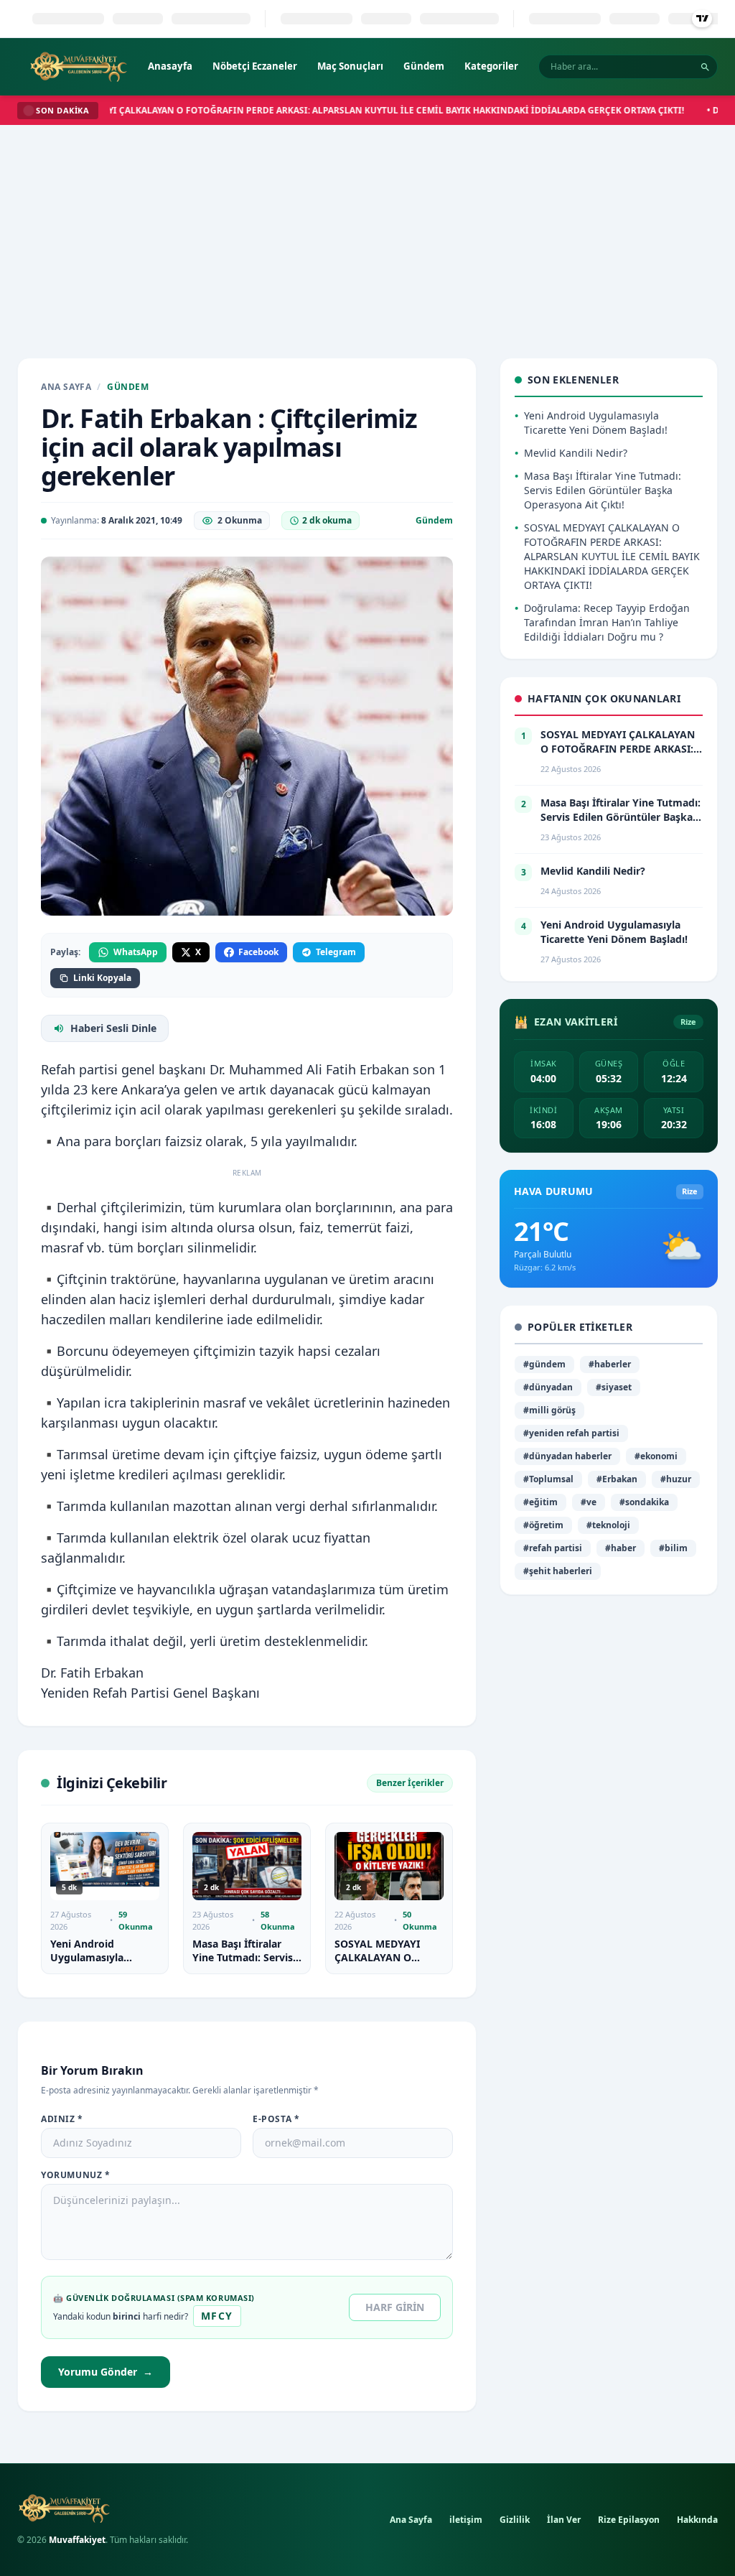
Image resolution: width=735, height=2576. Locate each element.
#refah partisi (553, 1548)
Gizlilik (515, 2520)
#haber (621, 1548)
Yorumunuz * (76, 2175)
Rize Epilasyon (629, 2520)
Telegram (336, 952)
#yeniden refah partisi (571, 1433)
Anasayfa (170, 66)
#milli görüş (549, 1410)
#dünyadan (548, 1387)
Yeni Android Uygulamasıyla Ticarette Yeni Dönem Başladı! (103, 1964)
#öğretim (543, 1525)
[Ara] (705, 67)
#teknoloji (608, 1525)
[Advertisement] (367, 233)
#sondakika (644, 1502)
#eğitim (540, 1502)
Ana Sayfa (66, 387)
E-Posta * (276, 2119)
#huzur (676, 1479)
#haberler (610, 1364)
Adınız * (62, 2119)
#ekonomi (656, 1456)
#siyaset (614, 1387)
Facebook (258, 952)
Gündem (424, 66)
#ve (589, 1502)
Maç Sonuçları (350, 66)
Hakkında (697, 2520)
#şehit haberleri (558, 1571)
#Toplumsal (548, 1479)
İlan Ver (564, 2520)
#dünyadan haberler (567, 1456)
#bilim (673, 1548)
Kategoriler (491, 66)
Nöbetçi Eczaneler (255, 66)
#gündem (544, 1364)
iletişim (466, 2520)
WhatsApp (136, 952)
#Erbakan (617, 1479)
